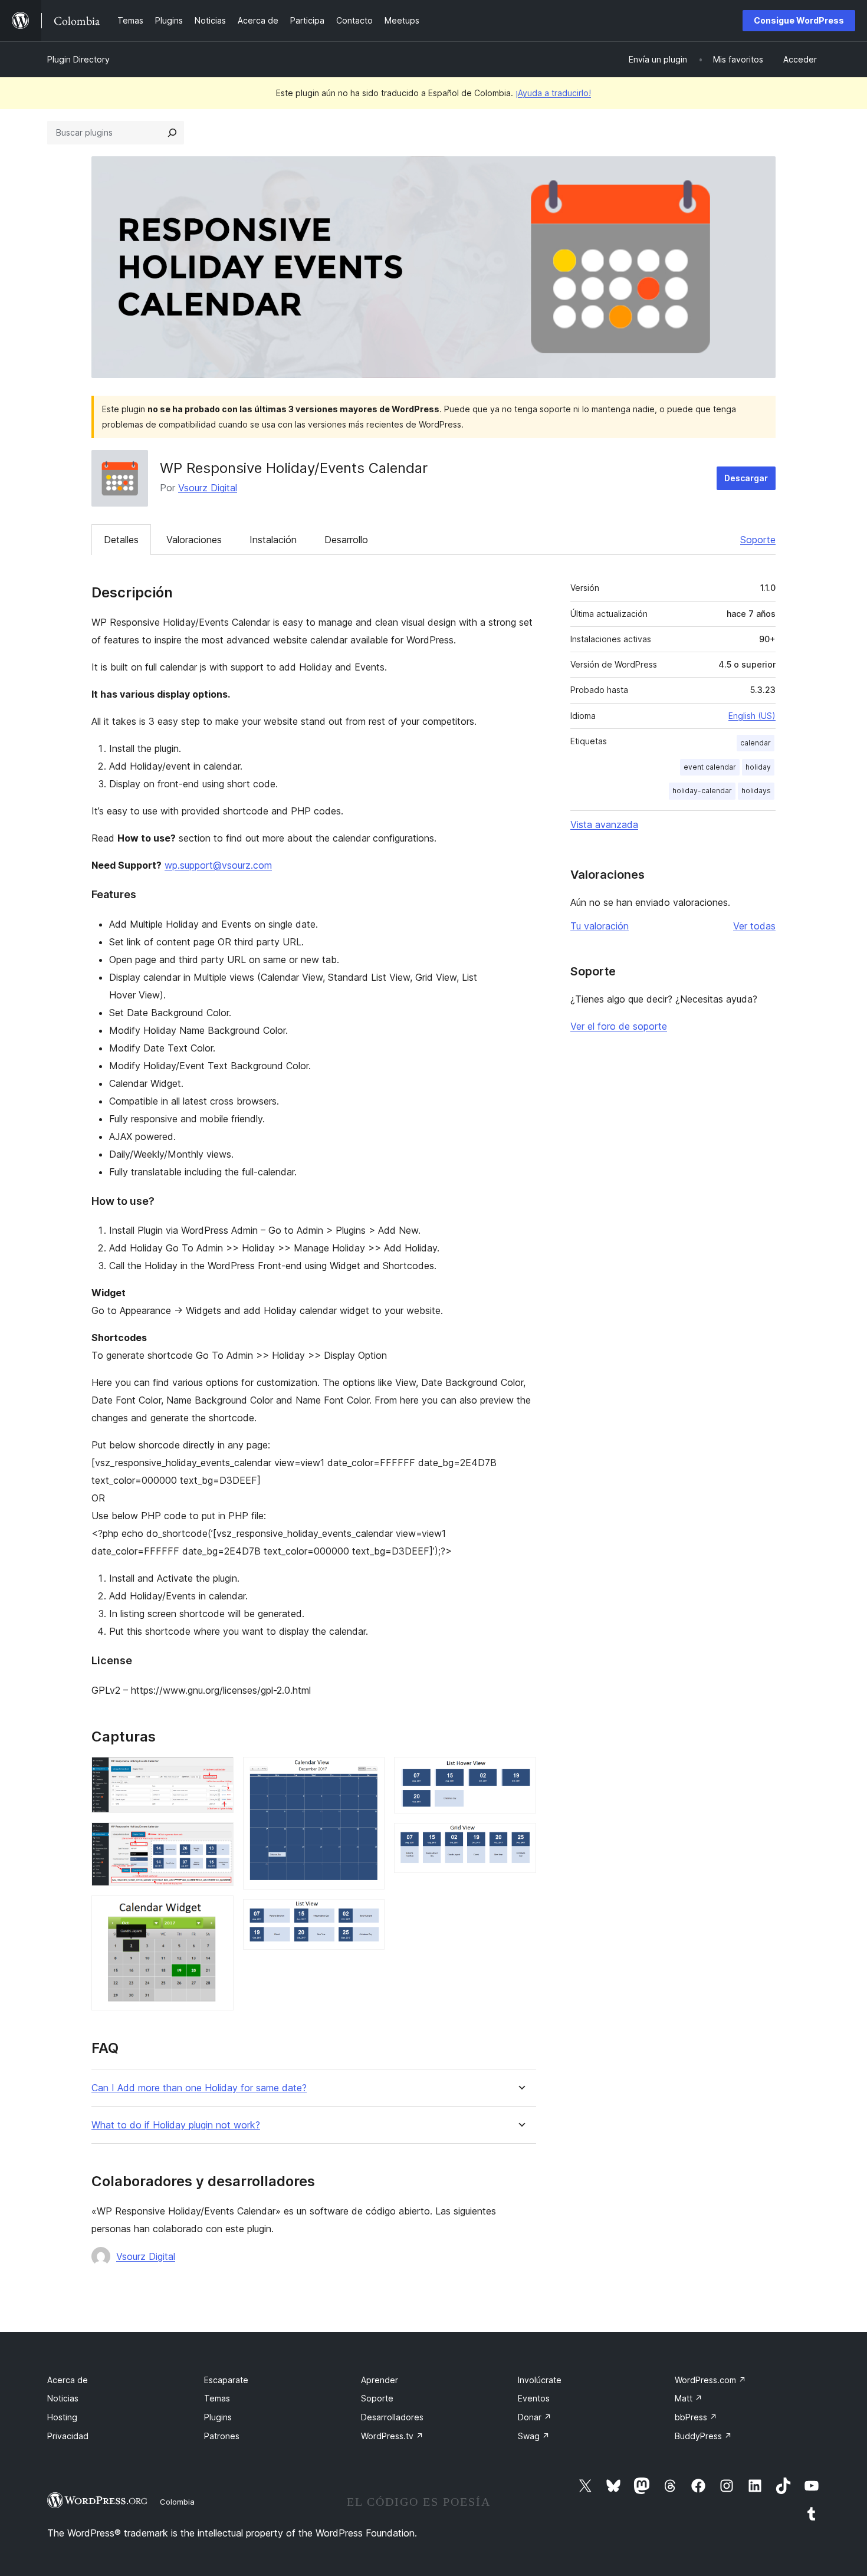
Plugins (218, 2417)
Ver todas (754, 926)
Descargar (746, 478)
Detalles (121, 540)
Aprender (380, 2380)
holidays (756, 791)
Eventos (534, 2398)
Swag (534, 2436)
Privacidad (68, 2436)
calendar (756, 743)
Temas (217, 2398)
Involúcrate (540, 2380)
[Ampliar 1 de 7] (218, 1773)
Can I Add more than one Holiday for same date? (199, 2088)
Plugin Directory (78, 59)
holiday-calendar (702, 791)
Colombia (177, 2502)
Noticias (63, 2398)
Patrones (222, 2436)
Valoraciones (194, 540)
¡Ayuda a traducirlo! (553, 93)
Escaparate (226, 2380)
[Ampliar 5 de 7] (369, 1915)
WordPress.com (710, 2380)
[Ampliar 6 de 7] (520, 1773)
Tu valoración (600, 926)
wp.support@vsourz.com (218, 865)
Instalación (273, 540)
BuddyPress (703, 2436)
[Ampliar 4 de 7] (369, 1773)
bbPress (696, 2417)
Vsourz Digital (208, 488)
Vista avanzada (604, 824)
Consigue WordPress (799, 20)
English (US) (752, 716)
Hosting (62, 2417)
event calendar (710, 767)
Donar (535, 2417)
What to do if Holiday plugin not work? (176, 2125)
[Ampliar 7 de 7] (520, 1839)
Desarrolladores (392, 2417)
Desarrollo (346, 540)
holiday (758, 767)
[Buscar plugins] (172, 133)
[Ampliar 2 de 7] (218, 1838)
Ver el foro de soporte (619, 1026)
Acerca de (68, 2380)
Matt (689, 2398)
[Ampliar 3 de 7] (218, 1911)
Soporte (758, 540)
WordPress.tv (392, 2436)
